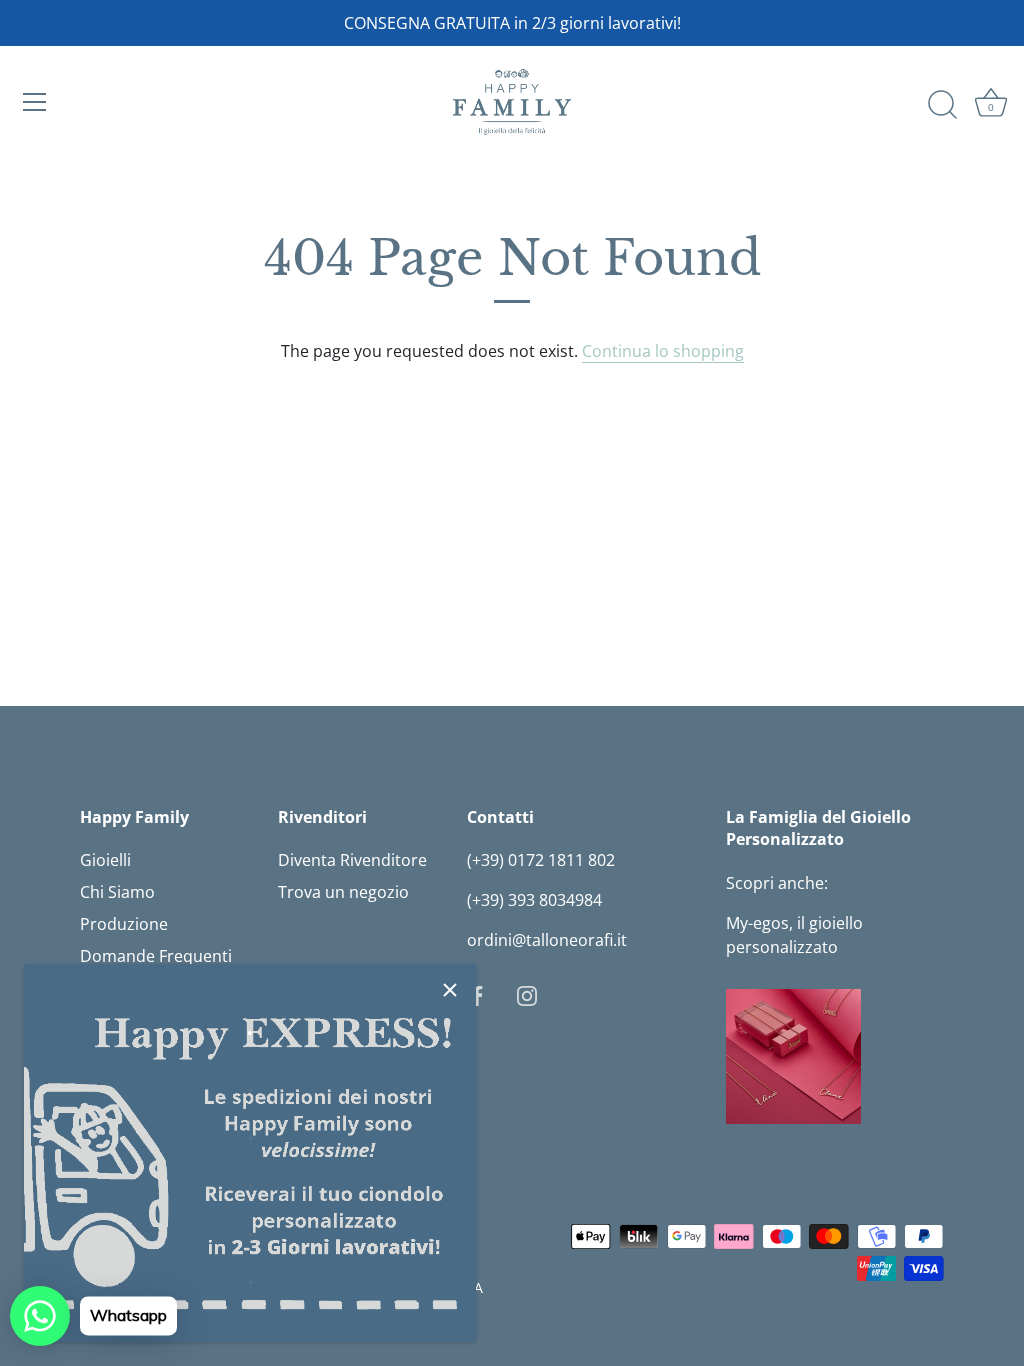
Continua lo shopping (663, 351)
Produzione (124, 924)
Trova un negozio (343, 892)
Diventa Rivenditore (352, 860)
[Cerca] (942, 105)
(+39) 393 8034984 (534, 900)
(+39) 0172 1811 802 (541, 860)
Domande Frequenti (156, 956)
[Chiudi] (450, 990)
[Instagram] (527, 994)
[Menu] (35, 102)
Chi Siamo (117, 892)
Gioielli (105, 860)
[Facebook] (477, 994)
